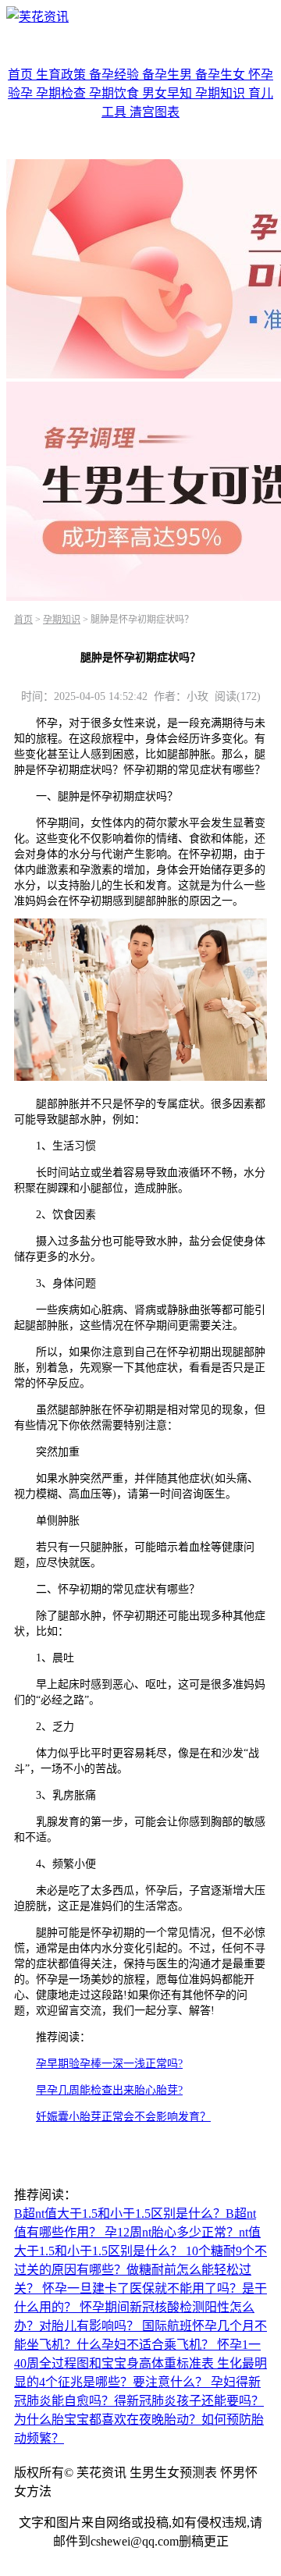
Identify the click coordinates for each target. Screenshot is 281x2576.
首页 (22, 75)
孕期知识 (222, 93)
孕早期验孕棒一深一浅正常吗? (109, 2064)
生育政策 (62, 75)
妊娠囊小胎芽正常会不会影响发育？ (123, 2117)
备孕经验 (116, 75)
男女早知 (169, 93)
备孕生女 (222, 75)
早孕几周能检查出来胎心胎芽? (109, 2090)
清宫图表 (155, 112)
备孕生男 (169, 75)
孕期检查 (62, 93)
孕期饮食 (116, 93)
